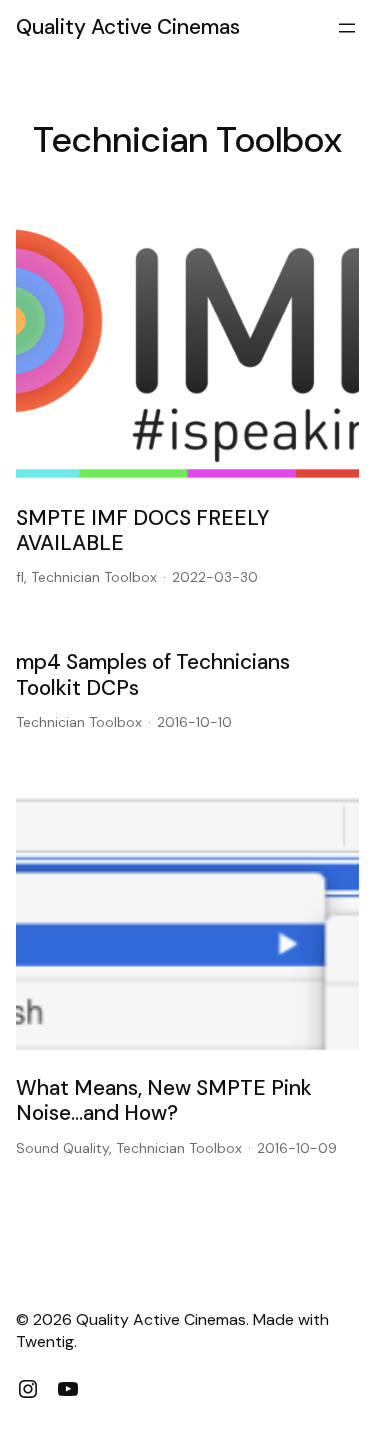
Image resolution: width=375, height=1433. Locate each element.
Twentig (45, 1341)
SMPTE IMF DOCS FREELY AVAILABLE (142, 531)
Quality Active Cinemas (128, 27)
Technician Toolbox (94, 577)
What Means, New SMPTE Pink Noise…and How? (164, 1101)
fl (20, 577)
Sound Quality (62, 1148)
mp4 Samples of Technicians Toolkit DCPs (153, 675)
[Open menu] (347, 28)
